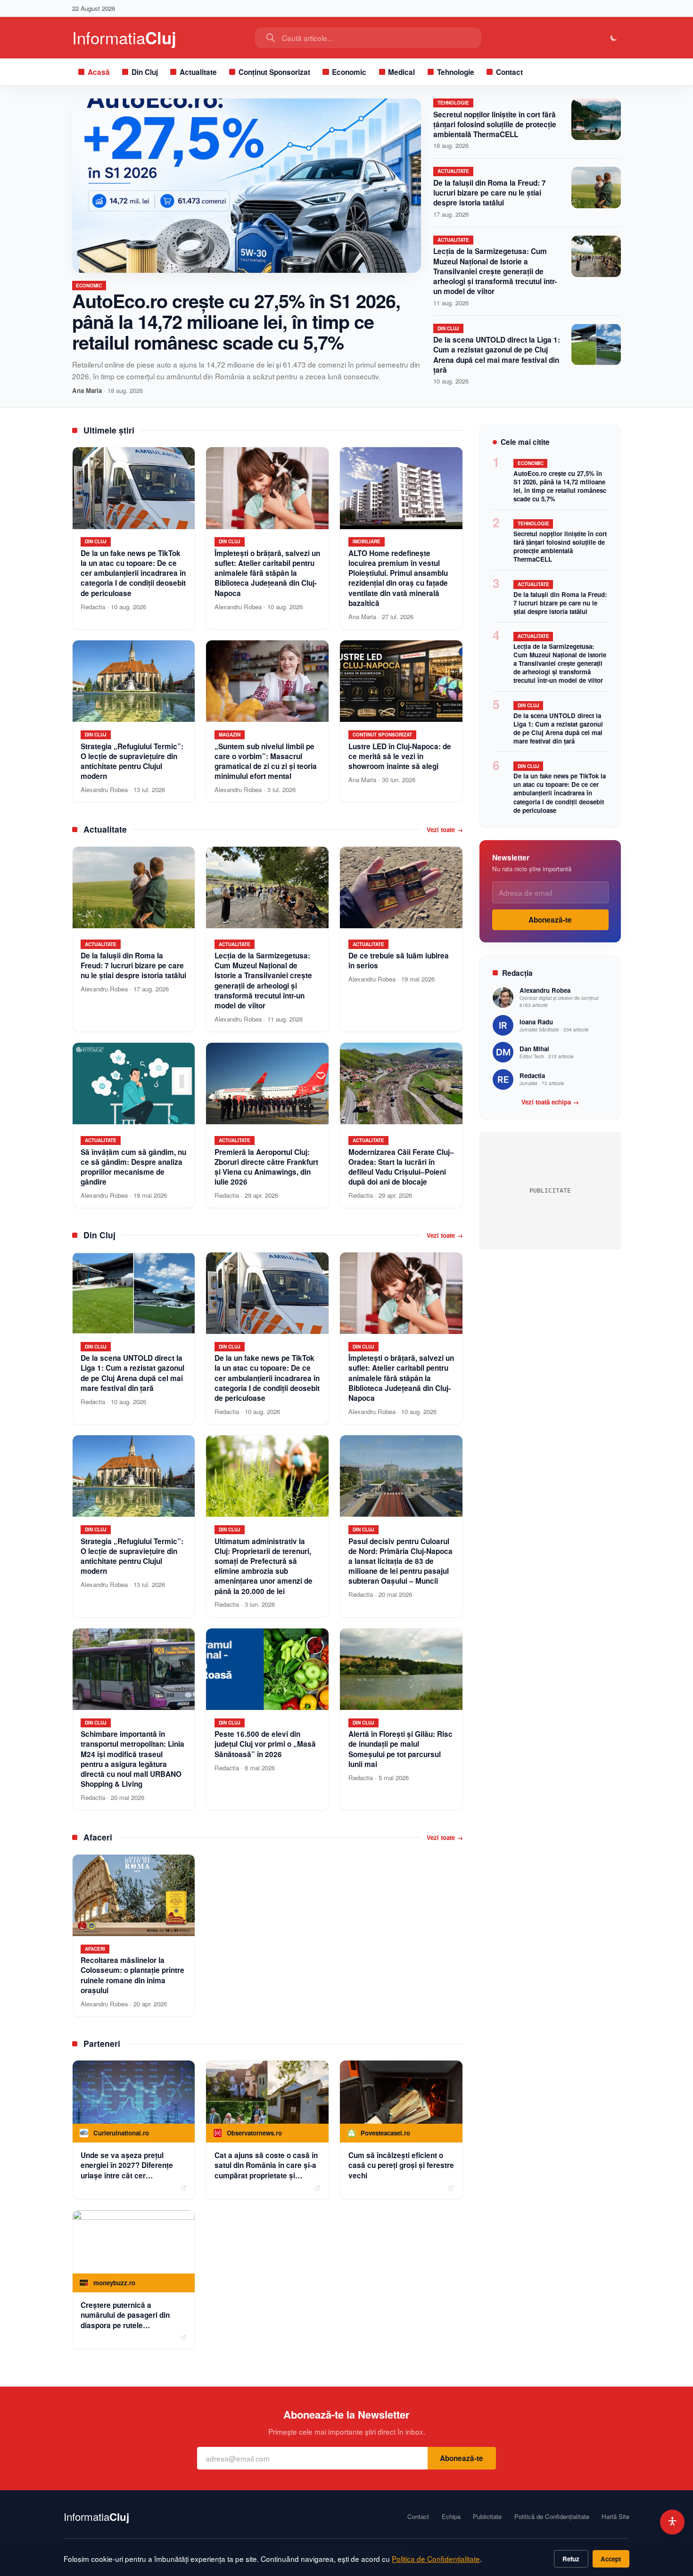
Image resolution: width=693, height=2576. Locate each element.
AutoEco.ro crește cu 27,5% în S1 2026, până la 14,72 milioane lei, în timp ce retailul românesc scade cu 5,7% (236, 321)
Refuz (571, 2559)
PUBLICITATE (550, 1190)
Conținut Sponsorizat (274, 72)
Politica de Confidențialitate (436, 2559)
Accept (611, 2559)
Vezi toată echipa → (550, 1102)
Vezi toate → (445, 830)
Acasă (99, 72)
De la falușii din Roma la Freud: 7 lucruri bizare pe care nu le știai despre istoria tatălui (490, 193)
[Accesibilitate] (672, 2522)
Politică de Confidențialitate (552, 2517)
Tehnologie (456, 72)
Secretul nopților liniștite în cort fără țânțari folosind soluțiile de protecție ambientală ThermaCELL (495, 124)
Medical (401, 72)
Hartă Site (615, 2517)
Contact (509, 72)
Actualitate (198, 72)
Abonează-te (550, 920)
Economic (349, 72)
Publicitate (487, 2517)
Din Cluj (145, 72)
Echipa (451, 2517)
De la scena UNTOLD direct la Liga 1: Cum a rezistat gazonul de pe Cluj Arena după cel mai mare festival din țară (497, 355)
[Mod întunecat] (614, 38)
